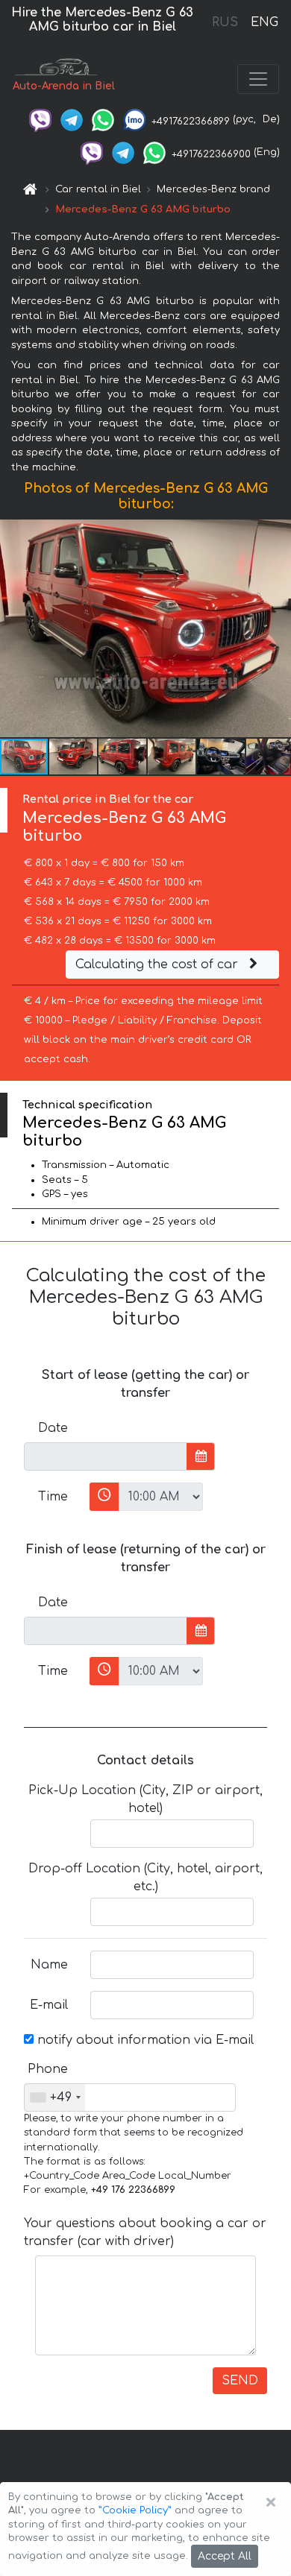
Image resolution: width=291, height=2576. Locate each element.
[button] (74, 757)
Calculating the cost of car (159, 965)
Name (49, 1965)
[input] (106, 1456)
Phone (48, 2069)
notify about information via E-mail (144, 2040)
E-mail (49, 2005)
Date (53, 1428)
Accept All (225, 2556)
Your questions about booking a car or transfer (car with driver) (145, 2232)
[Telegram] (72, 119)
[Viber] (40, 119)
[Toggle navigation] (258, 79)
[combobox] (55, 2097)
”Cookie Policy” (135, 2510)
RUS (225, 22)
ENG (264, 22)
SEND (240, 2381)
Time (53, 1497)
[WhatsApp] (103, 119)
